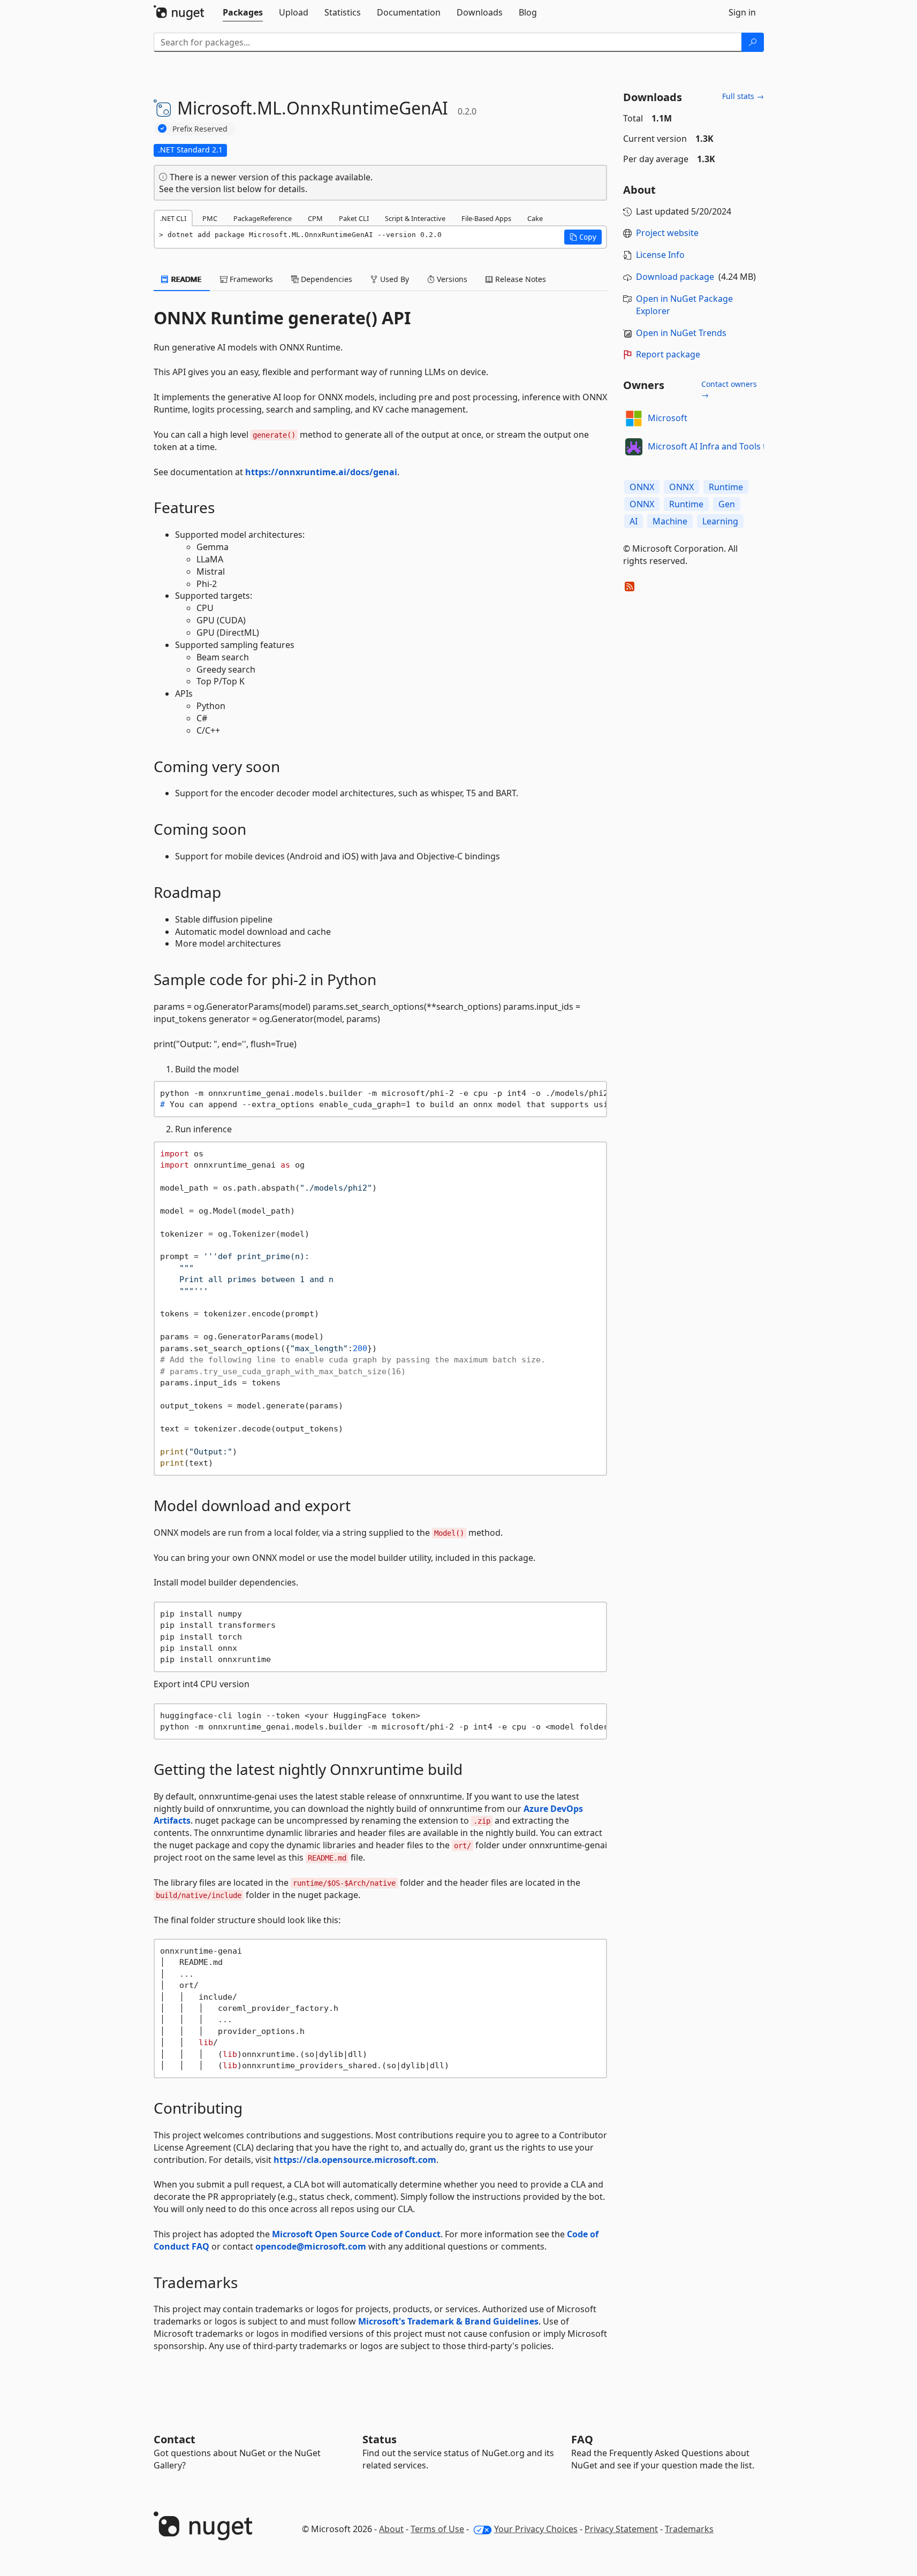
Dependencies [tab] (325, 279)
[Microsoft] (634, 418)
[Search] (753, 42)
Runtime (726, 487)
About (391, 2529)
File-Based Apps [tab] (486, 218)
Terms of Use (437, 2529)
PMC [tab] (210, 218)
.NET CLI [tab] (173, 218)
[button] (583, 237)
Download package (675, 277)
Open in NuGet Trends (681, 333)
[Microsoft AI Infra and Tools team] (634, 447)
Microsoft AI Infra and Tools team (716, 446)
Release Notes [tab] (520, 279)
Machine (670, 521)
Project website (667, 233)
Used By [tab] (393, 279)
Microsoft (668, 418)
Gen (727, 504)
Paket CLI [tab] (354, 218)
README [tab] (185, 279)
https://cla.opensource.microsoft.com (355, 2160)
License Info (660, 255)
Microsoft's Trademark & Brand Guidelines (448, 2321)
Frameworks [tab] (250, 279)
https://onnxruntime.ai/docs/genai (321, 472)
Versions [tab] (451, 279)
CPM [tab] (315, 218)
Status (380, 2439)
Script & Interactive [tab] (415, 218)
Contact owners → (729, 389)
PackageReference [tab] (263, 218)
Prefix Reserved (200, 129)
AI (634, 521)
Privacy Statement (621, 2529)
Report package (668, 354)
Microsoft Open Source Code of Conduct (356, 2234)
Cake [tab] (535, 218)
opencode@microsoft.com (311, 2246)
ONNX (642, 487)
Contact (175, 2439)
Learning (720, 521)
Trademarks (689, 2529)
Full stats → (743, 96)
